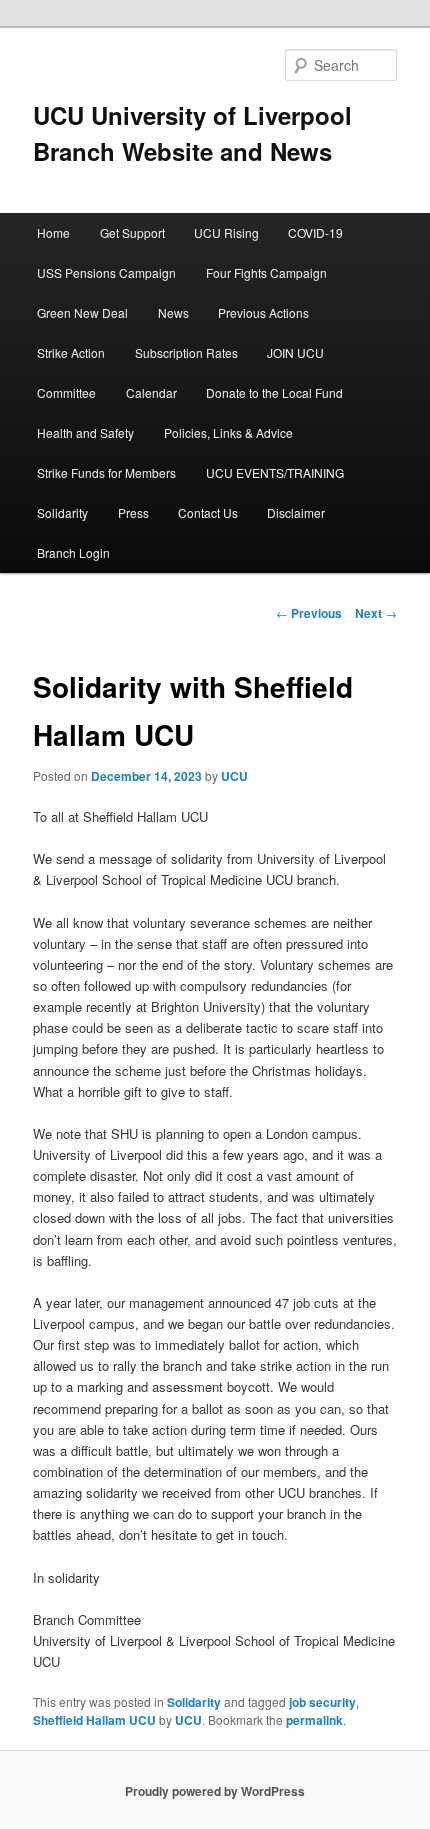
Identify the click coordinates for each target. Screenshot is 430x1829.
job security (322, 1702)
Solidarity (62, 512)
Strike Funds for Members (106, 472)
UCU (234, 776)
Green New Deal (82, 312)
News (173, 312)
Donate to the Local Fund (274, 392)
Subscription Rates (186, 352)
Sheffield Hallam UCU (94, 1720)
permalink (314, 1720)
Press (133, 512)
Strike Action (71, 352)
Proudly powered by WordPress (215, 1791)
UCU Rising (226, 232)
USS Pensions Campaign (106, 272)
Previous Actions (263, 312)
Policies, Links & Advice (228, 432)
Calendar (151, 392)
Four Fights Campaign (266, 272)
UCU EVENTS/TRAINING (275, 472)
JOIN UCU (295, 352)
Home (53, 232)
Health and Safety (85, 432)
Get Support (132, 232)
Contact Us (208, 512)
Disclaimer (296, 512)
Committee (66, 392)
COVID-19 (315, 232)
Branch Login (73, 552)
